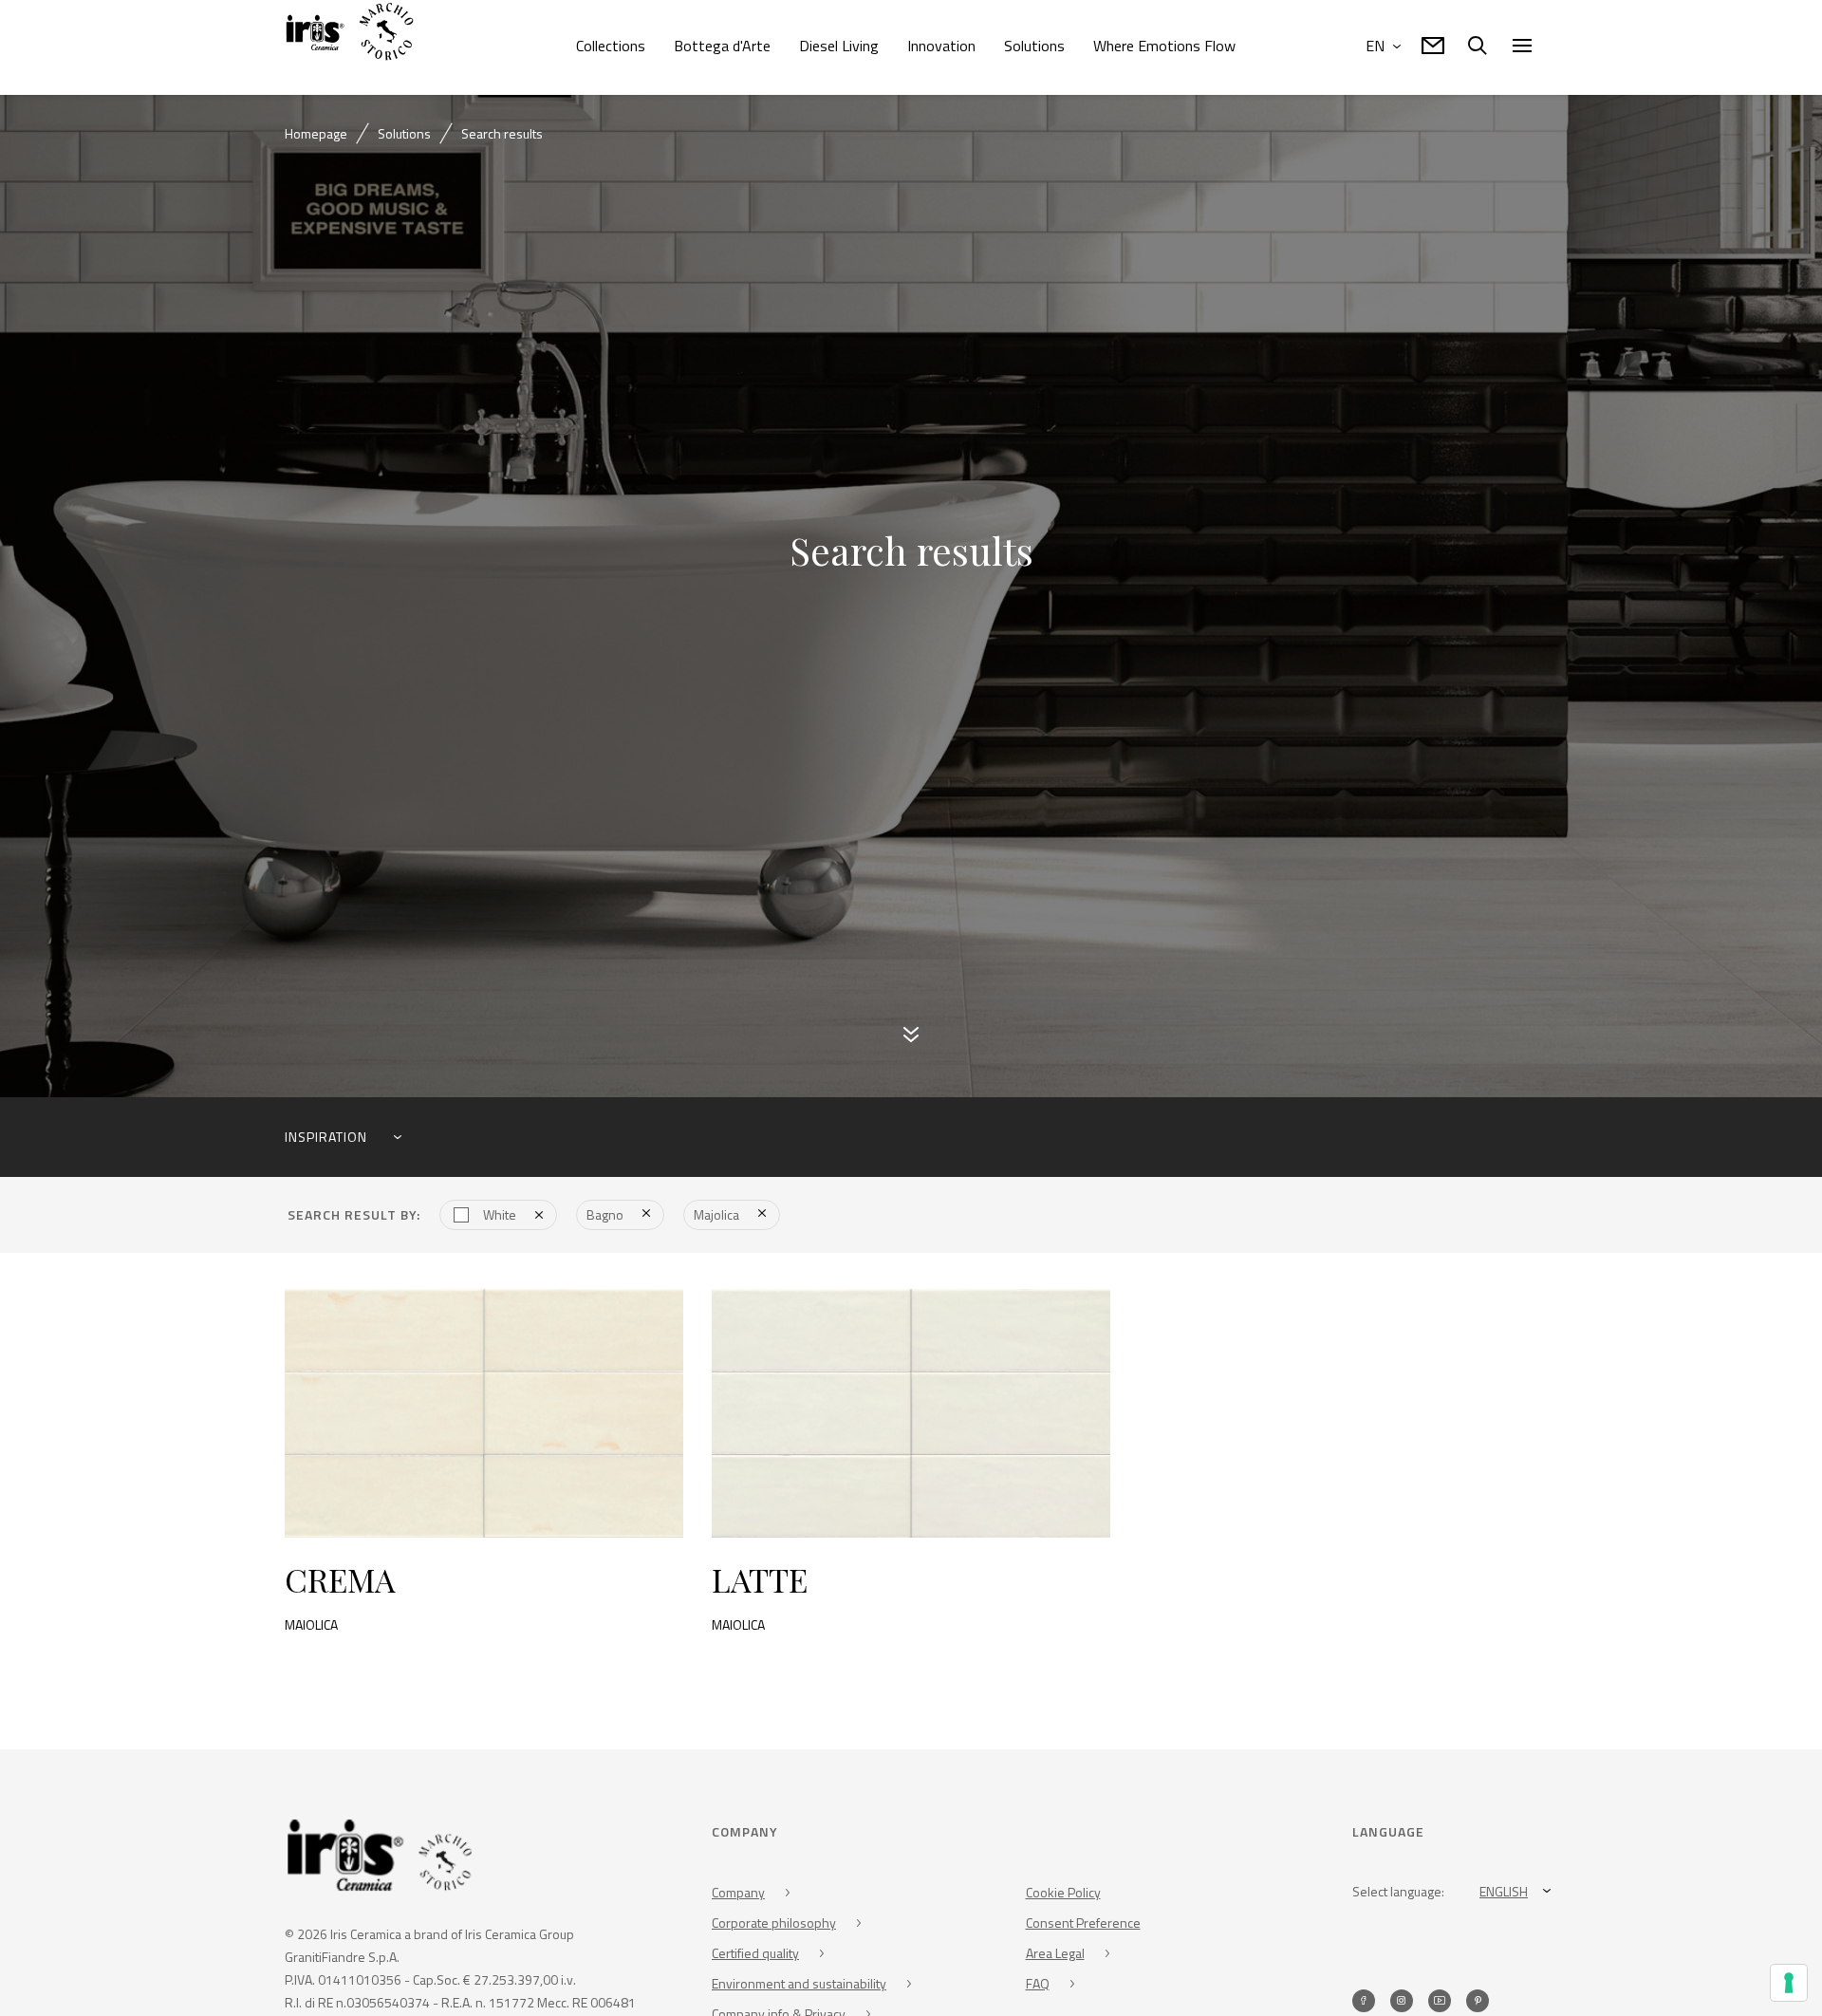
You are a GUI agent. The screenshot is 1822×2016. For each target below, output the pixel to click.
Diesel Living (839, 46)
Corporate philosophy (774, 1928)
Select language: (1398, 1897)
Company (738, 1898)
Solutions (1034, 46)
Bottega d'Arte (722, 46)
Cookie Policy (1063, 1898)
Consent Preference (1083, 1928)
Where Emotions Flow (1164, 46)
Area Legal (1055, 1959)
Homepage (316, 133)
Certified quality (755, 1959)
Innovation (941, 46)
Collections (611, 46)
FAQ (1038, 1989)
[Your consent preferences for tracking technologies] (1789, 1983)
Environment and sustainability (799, 1989)
